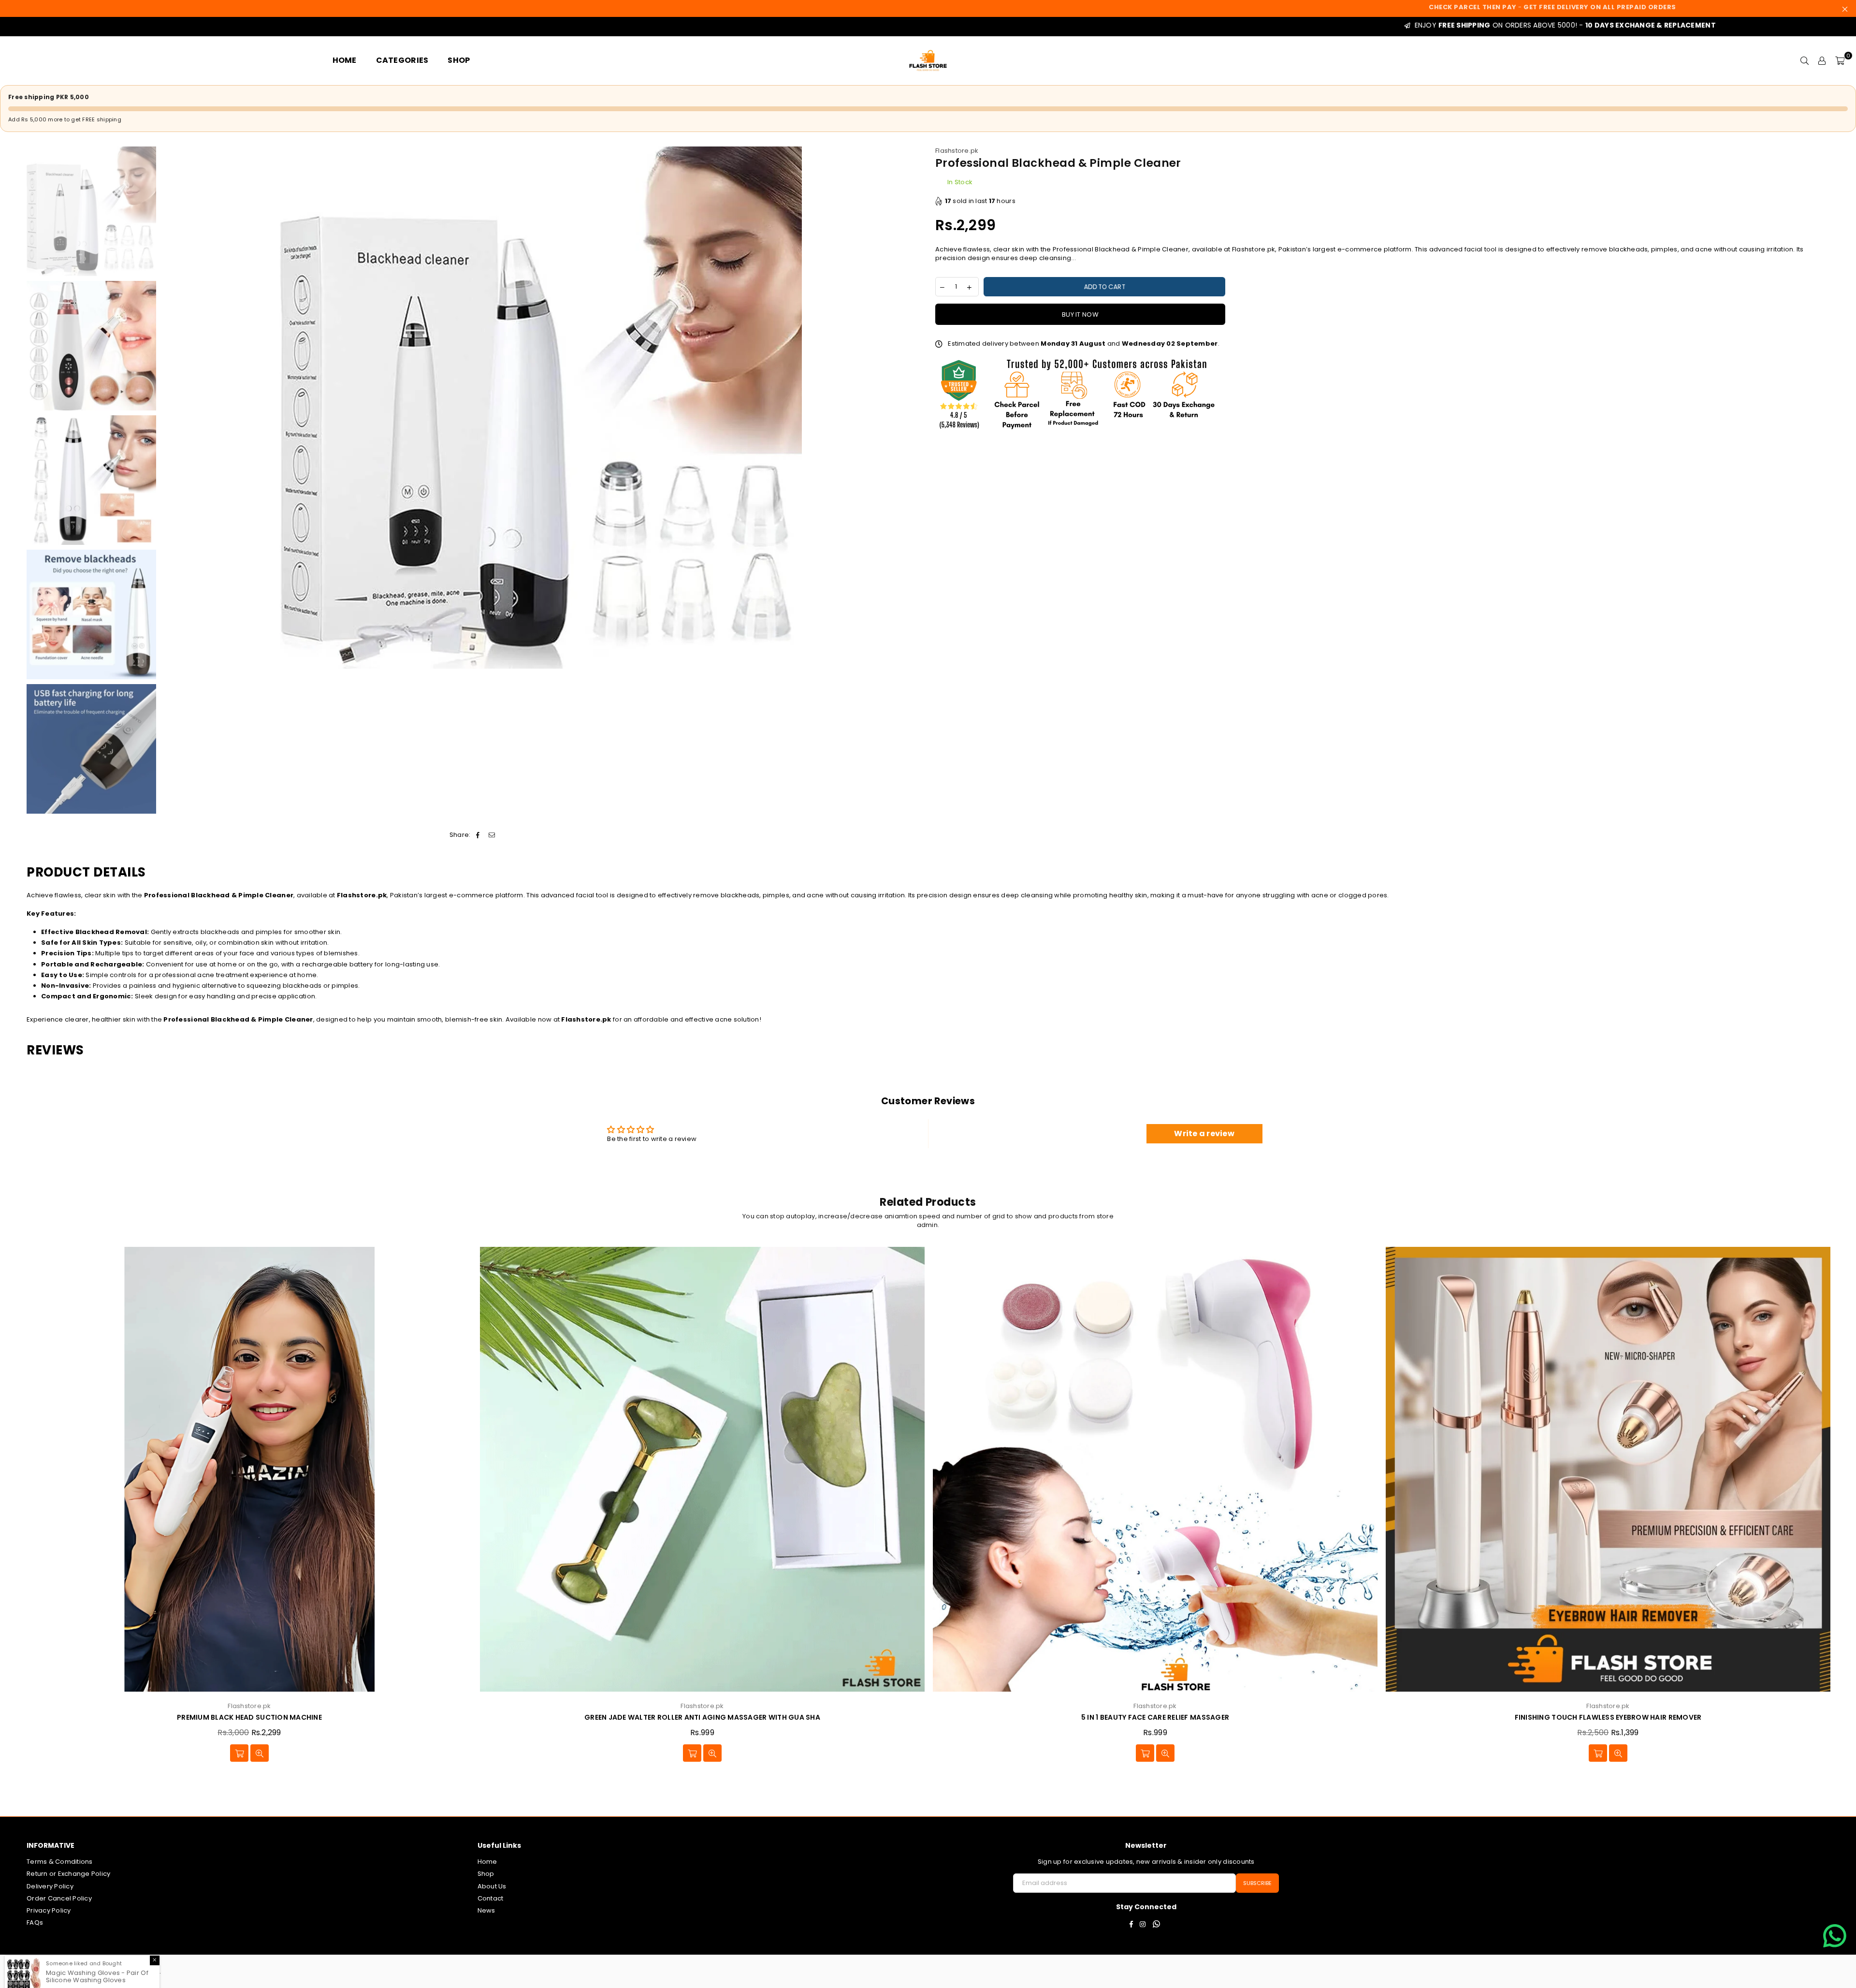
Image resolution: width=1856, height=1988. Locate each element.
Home (487, 1862)
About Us (492, 1886)
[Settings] (1822, 60)
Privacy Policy (49, 1910)
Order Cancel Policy (59, 1898)
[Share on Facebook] (478, 835)
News (486, 1910)
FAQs (35, 1922)
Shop (486, 1874)
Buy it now (1080, 314)
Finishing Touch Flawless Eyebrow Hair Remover (703, 1718)
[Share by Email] (492, 835)
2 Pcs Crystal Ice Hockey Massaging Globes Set (1155, 1718)
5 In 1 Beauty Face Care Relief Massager (249, 1718)
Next (912, 408)
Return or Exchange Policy (69, 1874)
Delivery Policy (50, 1886)
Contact (491, 1898)
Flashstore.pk (957, 151)
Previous (169, 408)
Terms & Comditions (60, 1862)
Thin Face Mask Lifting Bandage (1608, 1718)
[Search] (1805, 60)
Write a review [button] (1204, 1133)
